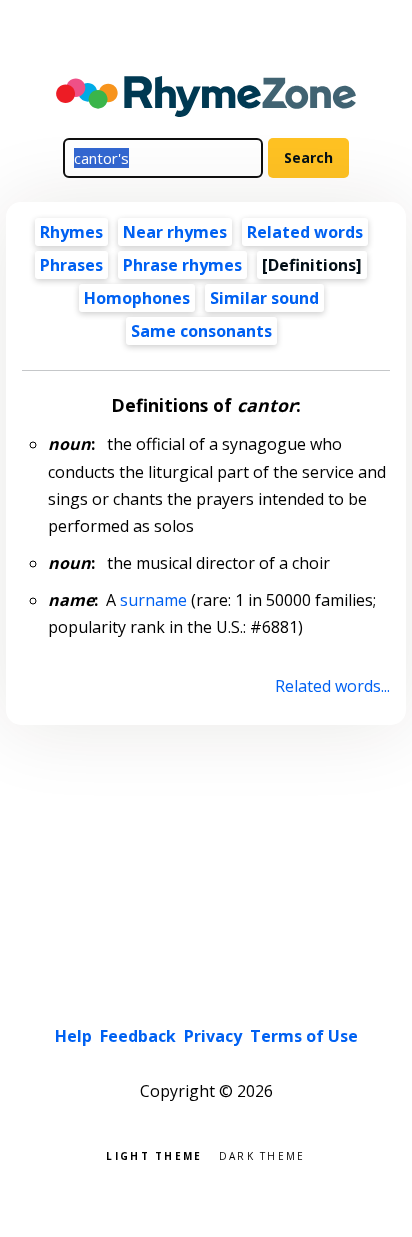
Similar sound (264, 298)
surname (153, 600)
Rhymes (71, 232)
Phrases (71, 265)
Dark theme (262, 1154)
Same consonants (201, 331)
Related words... (332, 686)
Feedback (138, 1036)
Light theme (154, 1154)
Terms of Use (304, 1036)
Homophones (137, 298)
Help (73, 1036)
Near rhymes (175, 232)
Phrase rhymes (182, 265)
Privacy (213, 1036)
